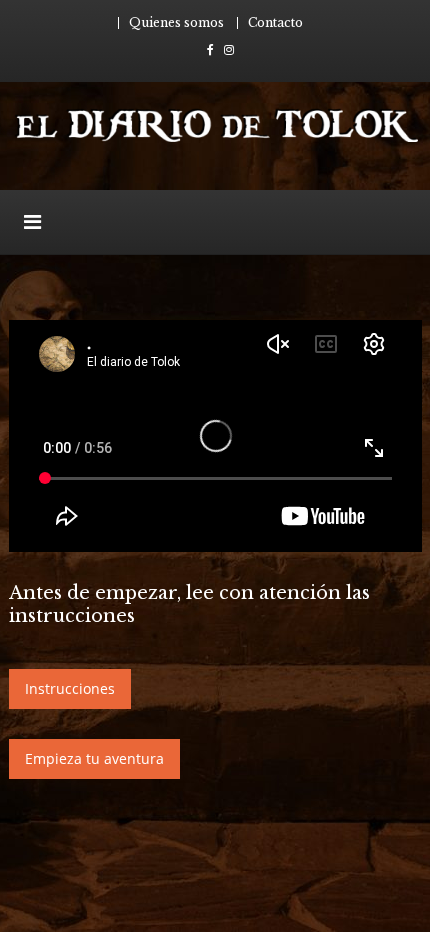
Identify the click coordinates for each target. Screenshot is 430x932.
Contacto (275, 22)
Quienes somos (176, 22)
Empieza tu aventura (94, 758)
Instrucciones (70, 688)
